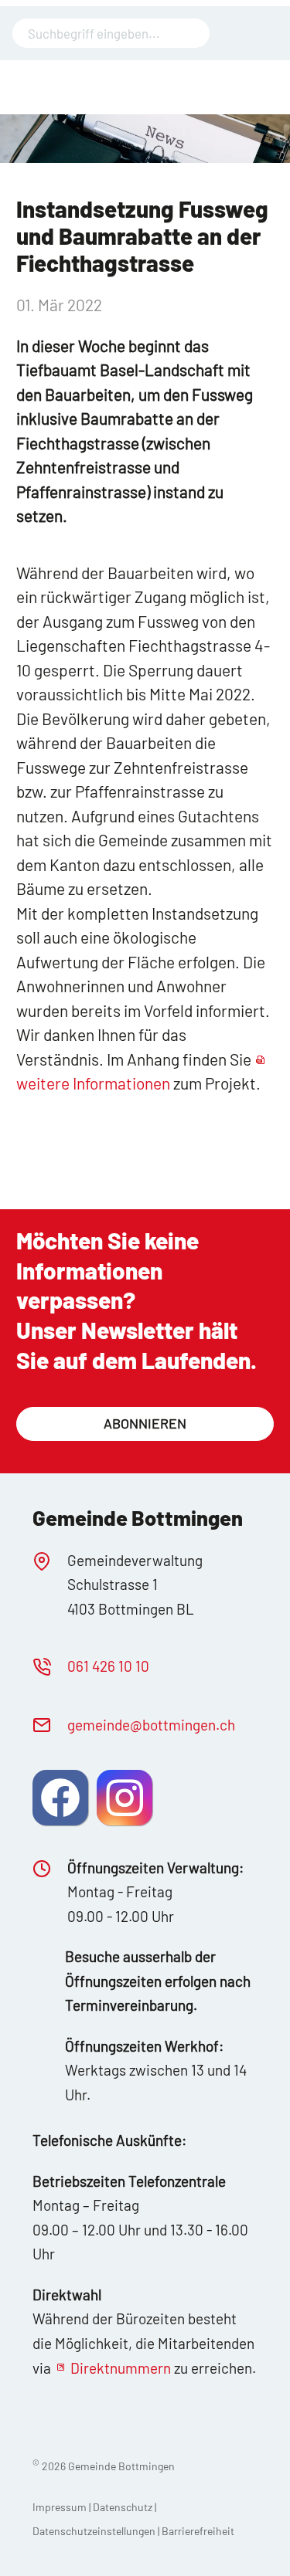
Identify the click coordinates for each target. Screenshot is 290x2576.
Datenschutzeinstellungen (95, 2531)
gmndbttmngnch (151, 1725)
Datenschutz (123, 2507)
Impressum (60, 2507)
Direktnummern (121, 2368)
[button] (60, 1798)
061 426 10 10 (108, 1666)
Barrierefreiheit (198, 2531)
